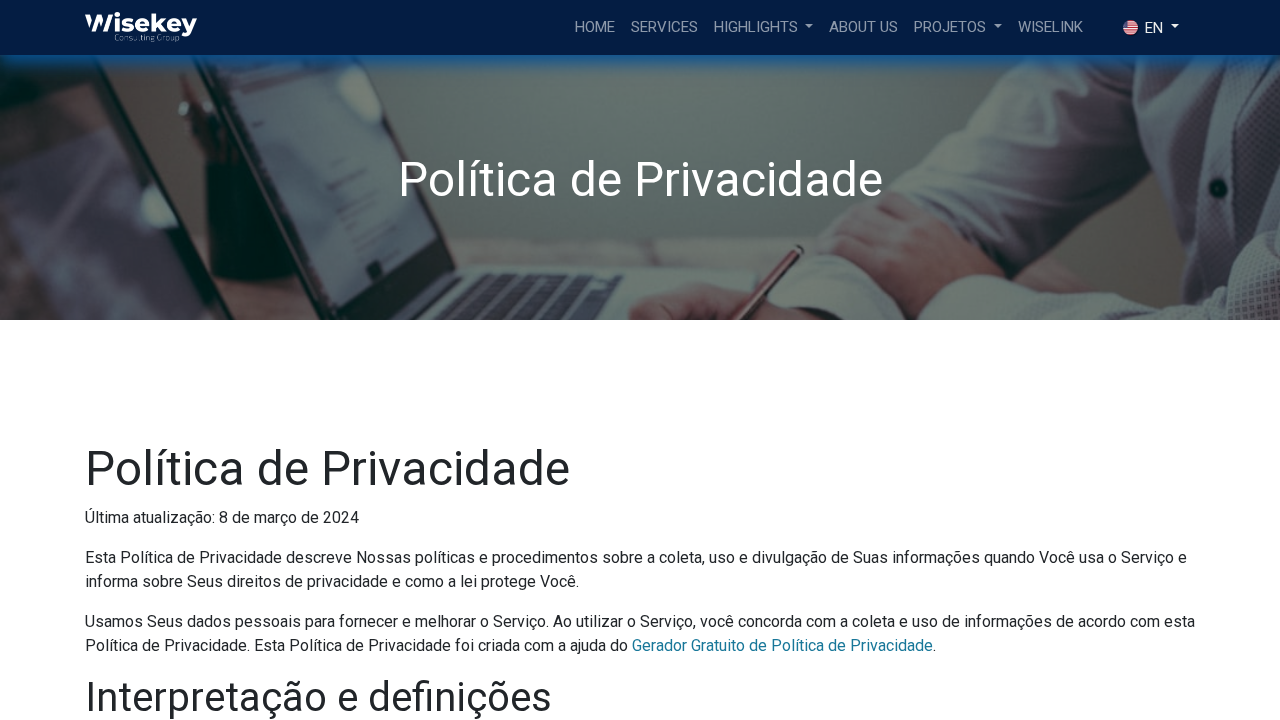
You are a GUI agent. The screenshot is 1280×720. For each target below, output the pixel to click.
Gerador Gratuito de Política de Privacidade (782, 645)
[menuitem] (595, 27)
